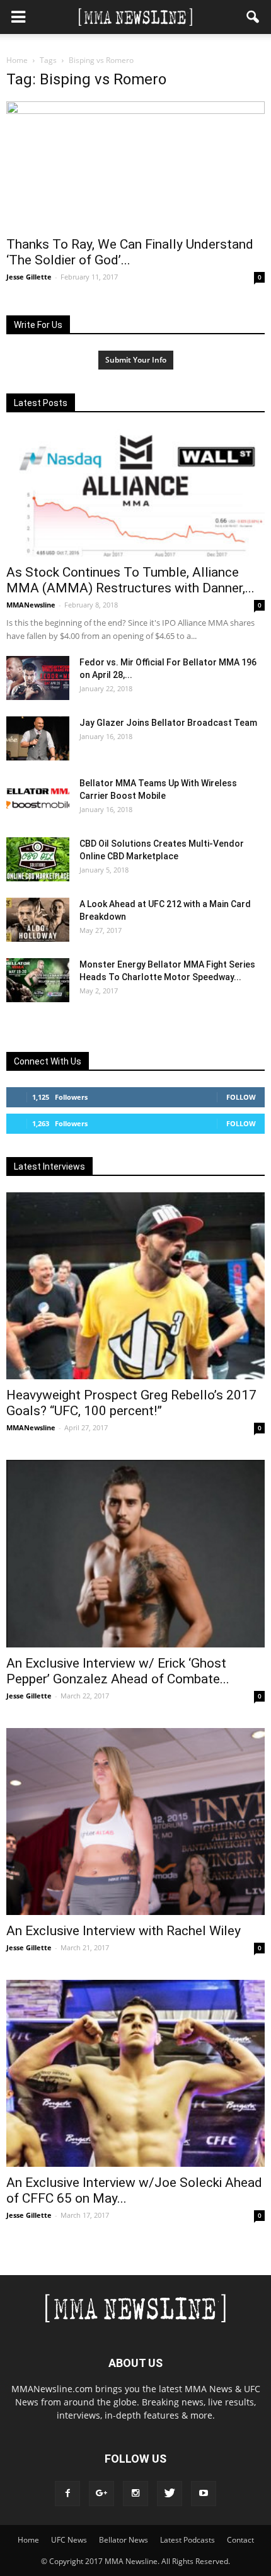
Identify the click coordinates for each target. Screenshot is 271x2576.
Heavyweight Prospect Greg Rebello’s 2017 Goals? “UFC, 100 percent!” (131, 1403)
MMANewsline (31, 605)
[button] (253, 17)
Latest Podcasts (187, 2540)
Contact (240, 2540)
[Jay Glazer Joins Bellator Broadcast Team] (38, 738)
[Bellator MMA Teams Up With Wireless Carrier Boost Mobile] (38, 799)
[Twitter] (170, 2494)
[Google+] (101, 2494)
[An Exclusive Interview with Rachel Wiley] (135, 1822)
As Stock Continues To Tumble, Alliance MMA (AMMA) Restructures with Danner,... (130, 580)
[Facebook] (67, 2494)
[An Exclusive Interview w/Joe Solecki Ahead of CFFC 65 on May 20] (135, 2073)
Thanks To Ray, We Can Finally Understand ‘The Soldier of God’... (130, 252)
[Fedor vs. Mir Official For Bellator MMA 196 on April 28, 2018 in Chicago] (38, 678)
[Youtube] (204, 2494)
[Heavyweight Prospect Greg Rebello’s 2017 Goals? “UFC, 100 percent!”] (135, 1286)
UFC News (69, 2540)
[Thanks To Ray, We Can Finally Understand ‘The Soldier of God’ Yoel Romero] (135, 165)
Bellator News (124, 2540)
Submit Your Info (136, 360)
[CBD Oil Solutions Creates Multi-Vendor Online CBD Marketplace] (38, 859)
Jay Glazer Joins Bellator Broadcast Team (168, 723)
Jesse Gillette (29, 277)
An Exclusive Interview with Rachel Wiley (124, 1931)
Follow (241, 1097)
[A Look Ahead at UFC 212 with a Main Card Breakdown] (38, 920)
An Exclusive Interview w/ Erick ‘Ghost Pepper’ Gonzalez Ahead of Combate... (118, 1671)
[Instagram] (135, 2494)
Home (17, 60)
